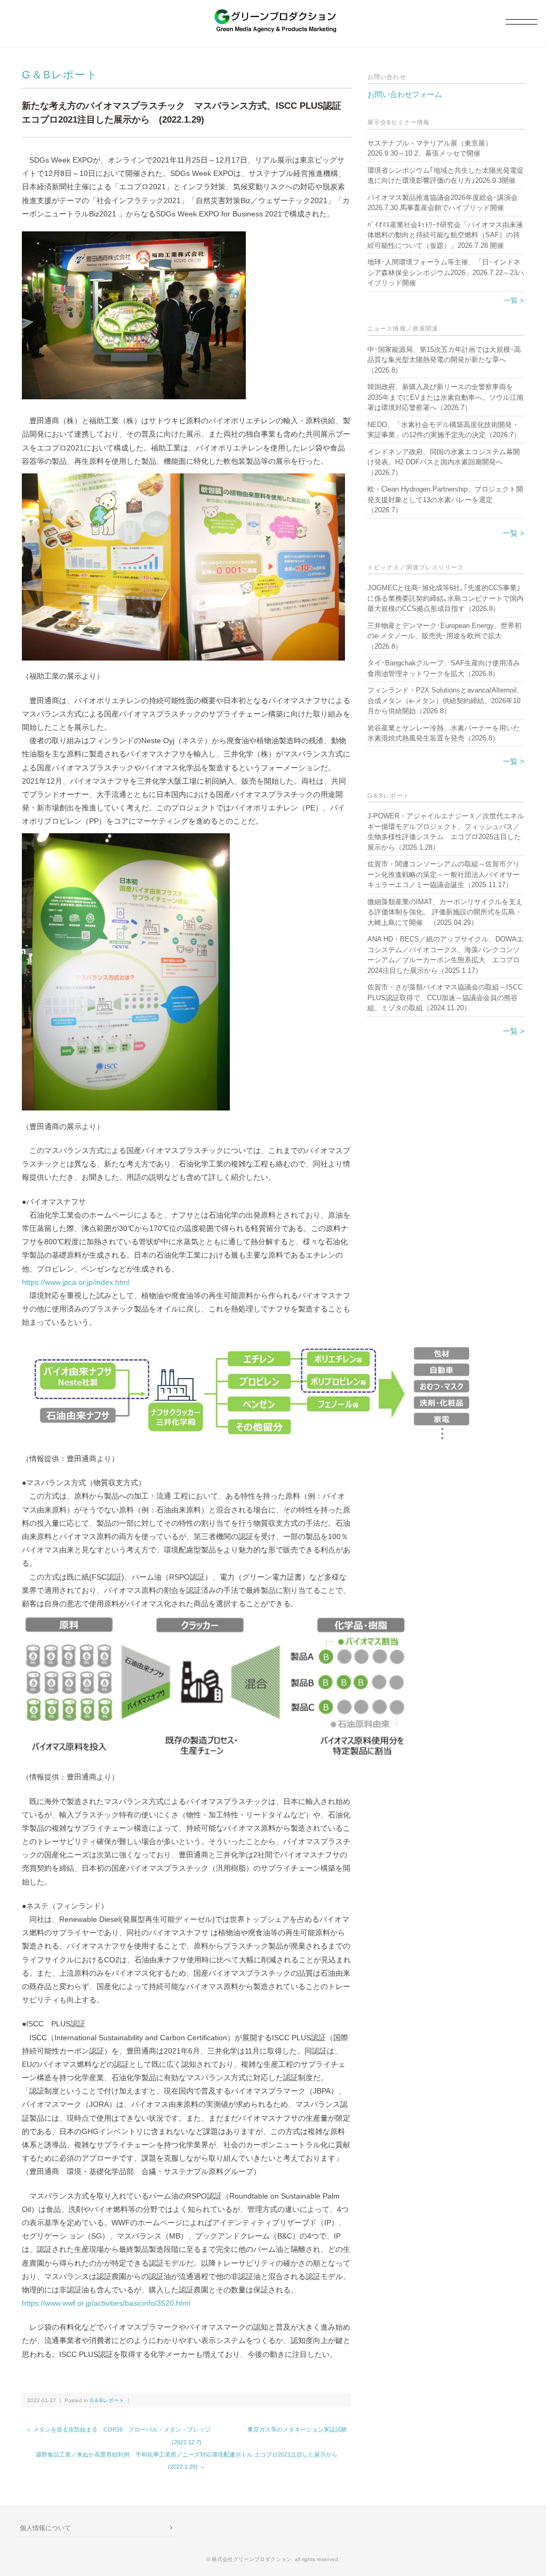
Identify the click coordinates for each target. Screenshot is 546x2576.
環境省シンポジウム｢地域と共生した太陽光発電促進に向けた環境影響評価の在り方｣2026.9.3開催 (445, 176)
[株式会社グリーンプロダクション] (273, 14)
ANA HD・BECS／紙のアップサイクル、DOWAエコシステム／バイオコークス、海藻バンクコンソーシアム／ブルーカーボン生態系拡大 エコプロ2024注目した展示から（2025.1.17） (445, 955)
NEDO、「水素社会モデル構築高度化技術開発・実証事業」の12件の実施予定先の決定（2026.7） (444, 430)
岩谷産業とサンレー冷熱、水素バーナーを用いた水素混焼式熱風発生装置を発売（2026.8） (444, 733)
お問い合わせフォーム (405, 94)
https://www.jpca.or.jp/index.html (76, 1282)
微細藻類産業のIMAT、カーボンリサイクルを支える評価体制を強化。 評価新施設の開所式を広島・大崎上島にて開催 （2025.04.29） (445, 912)
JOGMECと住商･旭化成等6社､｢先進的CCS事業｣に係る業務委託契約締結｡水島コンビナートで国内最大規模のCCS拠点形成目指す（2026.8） (445, 598)
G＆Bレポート (60, 75)
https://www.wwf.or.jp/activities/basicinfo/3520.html (106, 2303)
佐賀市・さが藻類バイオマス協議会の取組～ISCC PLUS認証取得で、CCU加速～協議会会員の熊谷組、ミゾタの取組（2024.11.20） (445, 997)
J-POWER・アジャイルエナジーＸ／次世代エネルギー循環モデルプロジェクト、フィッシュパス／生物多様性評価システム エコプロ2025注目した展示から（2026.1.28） (446, 832)
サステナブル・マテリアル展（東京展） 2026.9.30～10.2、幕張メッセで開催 (433, 148)
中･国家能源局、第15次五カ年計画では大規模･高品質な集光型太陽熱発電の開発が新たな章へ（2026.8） (444, 360)
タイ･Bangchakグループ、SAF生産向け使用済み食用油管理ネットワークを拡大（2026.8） (444, 668)
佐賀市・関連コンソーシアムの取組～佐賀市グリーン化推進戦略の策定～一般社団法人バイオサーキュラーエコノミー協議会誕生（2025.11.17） (444, 874)
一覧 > (514, 300)
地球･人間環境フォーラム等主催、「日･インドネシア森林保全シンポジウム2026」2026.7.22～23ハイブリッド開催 (446, 272)
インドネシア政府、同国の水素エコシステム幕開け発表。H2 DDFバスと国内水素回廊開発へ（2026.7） (444, 462)
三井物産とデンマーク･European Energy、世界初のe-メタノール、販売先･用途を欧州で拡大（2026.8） (444, 636)
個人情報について (45, 2528)
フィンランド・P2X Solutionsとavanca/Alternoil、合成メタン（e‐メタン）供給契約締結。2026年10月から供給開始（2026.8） (445, 701)
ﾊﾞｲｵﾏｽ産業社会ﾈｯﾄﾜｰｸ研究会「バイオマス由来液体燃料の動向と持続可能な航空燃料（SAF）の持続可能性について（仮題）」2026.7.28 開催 (445, 235)
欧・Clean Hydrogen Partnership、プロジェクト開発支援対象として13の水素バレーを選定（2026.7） (445, 500)
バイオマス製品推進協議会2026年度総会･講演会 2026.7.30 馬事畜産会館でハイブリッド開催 (443, 203)
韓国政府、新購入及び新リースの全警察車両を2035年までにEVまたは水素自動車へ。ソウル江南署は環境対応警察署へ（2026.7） (445, 397)
